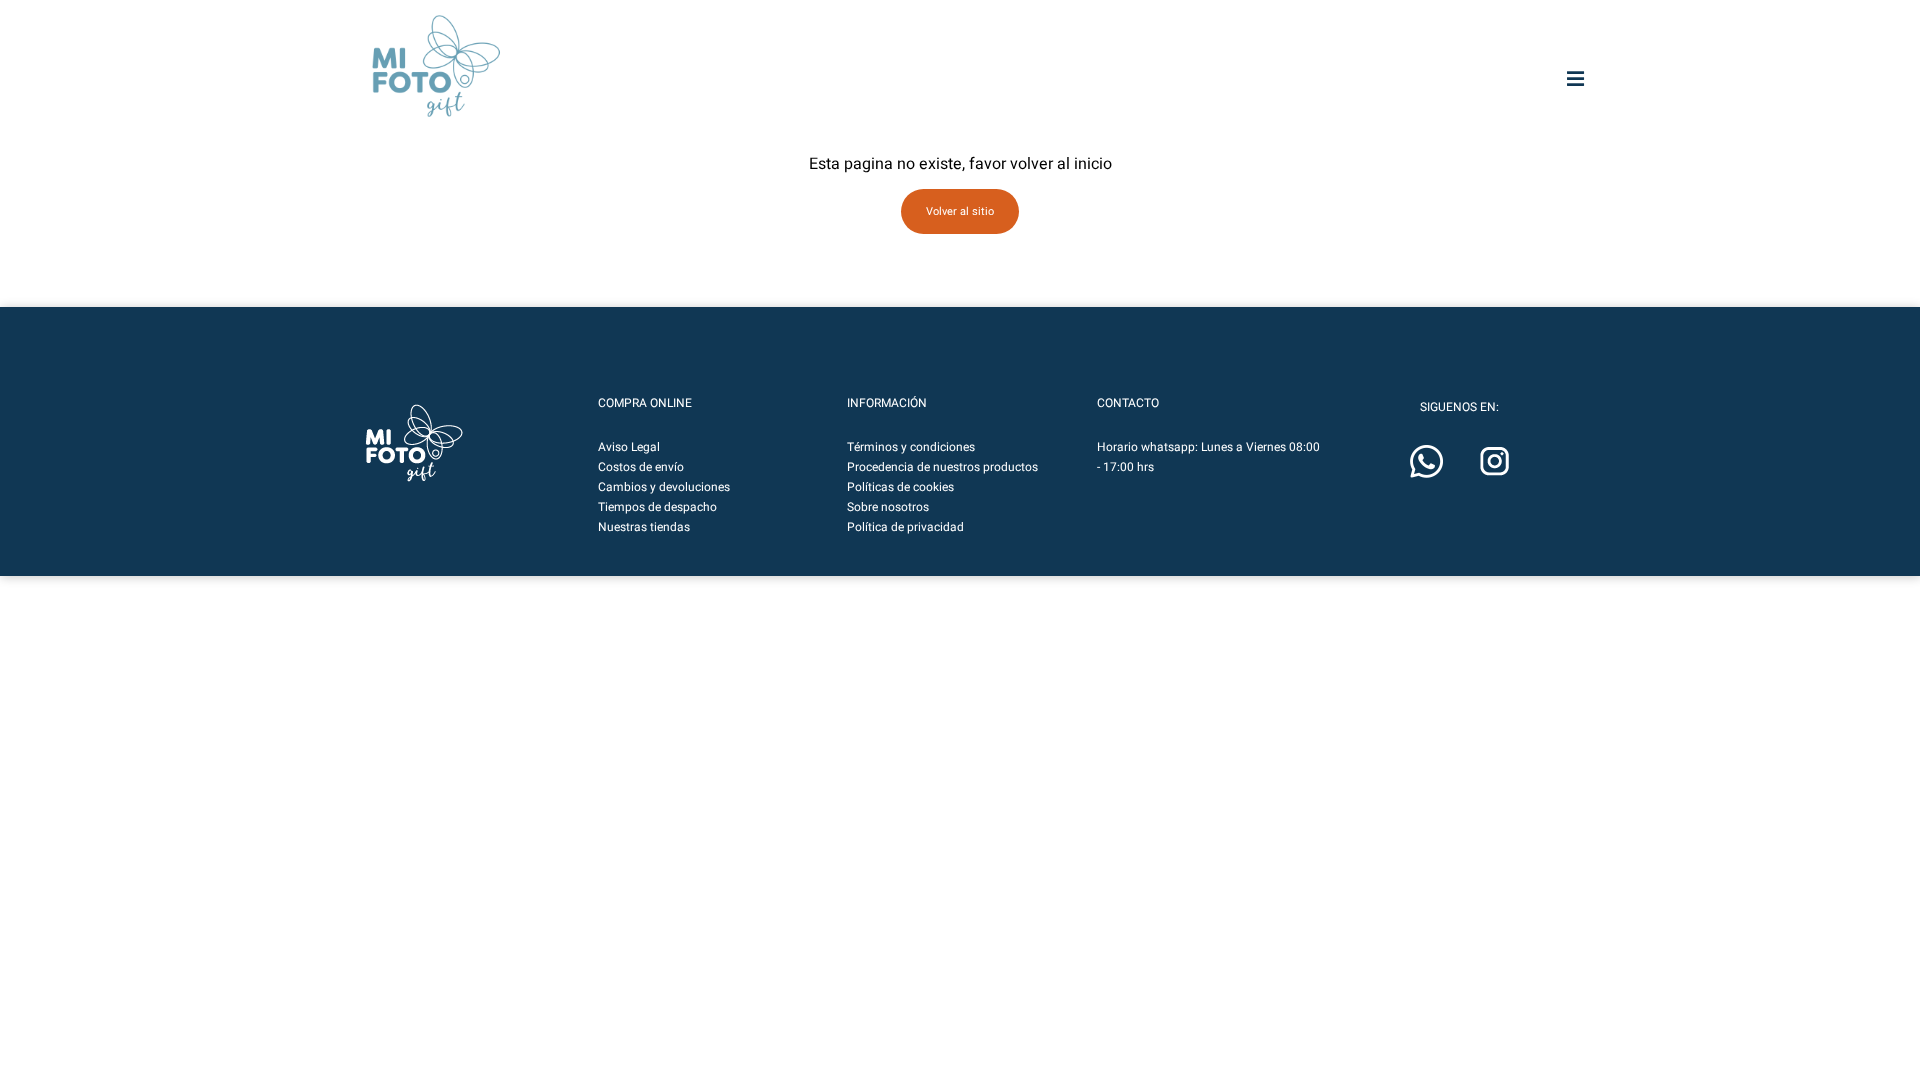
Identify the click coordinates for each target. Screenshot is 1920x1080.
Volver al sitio (960, 211)
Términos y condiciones (911, 447)
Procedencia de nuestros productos (942, 467)
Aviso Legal (629, 447)
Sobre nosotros (888, 507)
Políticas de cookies (900, 487)
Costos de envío (641, 467)
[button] (414, 443)
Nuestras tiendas (644, 527)
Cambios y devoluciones (664, 487)
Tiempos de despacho (657, 507)
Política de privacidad (905, 527)
